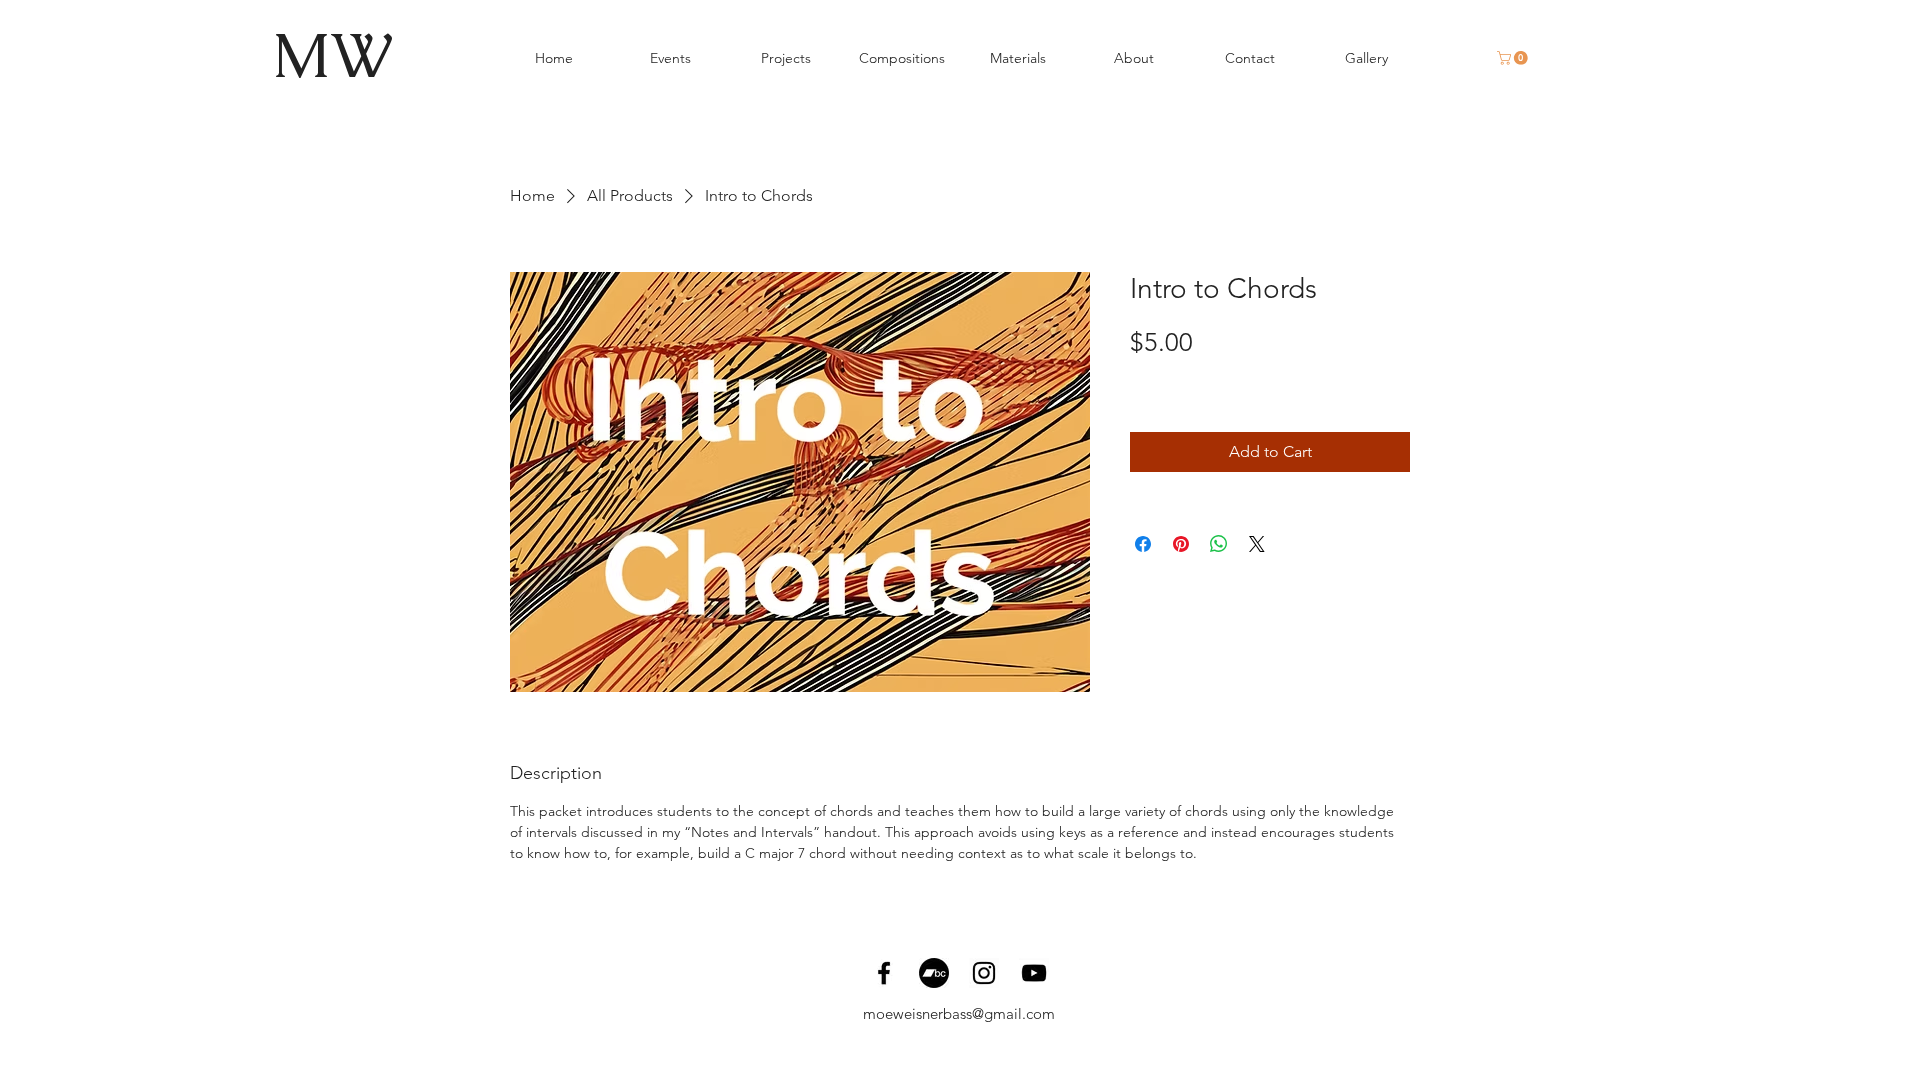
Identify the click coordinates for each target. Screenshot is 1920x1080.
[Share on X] (1257, 544)
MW (332, 55)
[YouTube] (1034, 973)
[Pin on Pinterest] (1181, 544)
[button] (1514, 58)
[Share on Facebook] (1143, 544)
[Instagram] (984, 973)
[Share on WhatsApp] (1219, 544)
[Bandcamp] (934, 973)
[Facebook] (884, 973)
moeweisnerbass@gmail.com (959, 1013)
